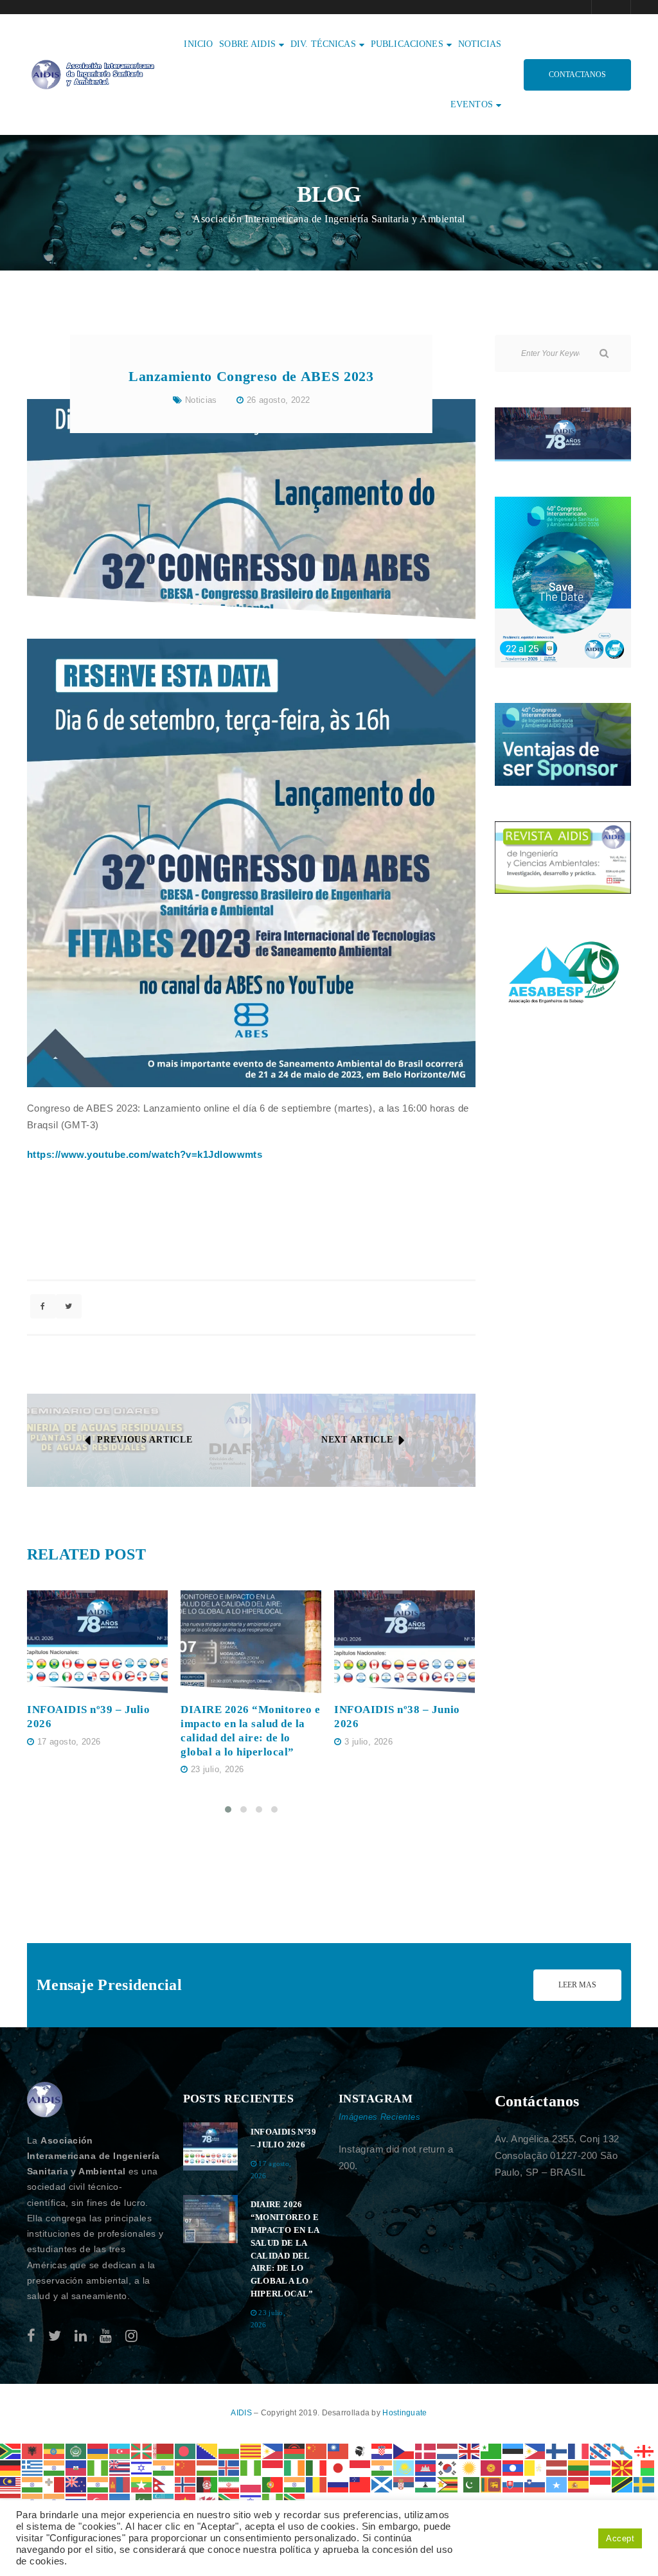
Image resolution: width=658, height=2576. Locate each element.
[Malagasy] (645, 2467)
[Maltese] (55, 2484)
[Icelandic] (229, 2467)
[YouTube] (106, 2336)
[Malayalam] (33, 2484)
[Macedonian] (623, 2467)
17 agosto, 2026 (69, 1742)
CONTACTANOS (577, 75)
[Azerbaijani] (120, 2450)
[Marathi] (98, 2484)
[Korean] (448, 2467)
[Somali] (557, 2484)
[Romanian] (317, 2484)
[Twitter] (55, 2336)
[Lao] (513, 2467)
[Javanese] (360, 2467)
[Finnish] (557, 2450)
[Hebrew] (142, 2467)
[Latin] (535, 2467)
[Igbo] (251, 2467)
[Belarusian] (164, 2450)
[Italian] (317, 2467)
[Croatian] (382, 2450)
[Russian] (339, 2484)
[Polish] (251, 2484)
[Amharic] (55, 2450)
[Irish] (295, 2467)
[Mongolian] (120, 2484)
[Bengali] (186, 2450)
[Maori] (76, 2484)
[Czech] (404, 2450)
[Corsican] (360, 2450)
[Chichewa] (295, 2450)
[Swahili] (623, 2484)
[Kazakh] (404, 2467)
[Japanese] (339, 2467)
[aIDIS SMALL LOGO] (45, 2100)
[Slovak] (513, 2484)
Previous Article (145, 1440)
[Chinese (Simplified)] (317, 2450)
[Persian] (229, 2484)
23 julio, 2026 (217, 1769)
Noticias (201, 400)
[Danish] (426, 2450)
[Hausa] (98, 2467)
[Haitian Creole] (76, 2467)
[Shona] (448, 2484)
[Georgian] (645, 2450)
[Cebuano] (273, 2450)
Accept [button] (620, 2538)
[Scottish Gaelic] (382, 2484)
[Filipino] (535, 2450)
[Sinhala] (492, 2484)
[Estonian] (513, 2450)
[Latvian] (557, 2467)
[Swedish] (645, 2484)
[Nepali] (164, 2484)
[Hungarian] (208, 2467)
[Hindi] (164, 2467)
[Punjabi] (295, 2484)
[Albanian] (33, 2450)
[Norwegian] (186, 2484)
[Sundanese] (601, 2484)
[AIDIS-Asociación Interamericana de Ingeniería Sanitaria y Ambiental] (91, 74)
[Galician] (623, 2450)
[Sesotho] (426, 2484)
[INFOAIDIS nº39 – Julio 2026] (97, 1642)
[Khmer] (426, 2467)
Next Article (357, 1440)
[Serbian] (404, 2484)
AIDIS (242, 2413)
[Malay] (11, 2484)
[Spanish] (579, 2484)
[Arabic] (76, 2450)
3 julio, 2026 (369, 1742)
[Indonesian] (273, 2467)
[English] (470, 2450)
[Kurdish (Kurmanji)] (470, 2467)
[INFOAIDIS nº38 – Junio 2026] (405, 1642)
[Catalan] (251, 2450)
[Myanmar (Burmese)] (142, 2484)
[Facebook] (31, 2336)
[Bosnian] (208, 2450)
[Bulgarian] (229, 2450)
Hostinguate (405, 2413)
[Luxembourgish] (601, 2467)
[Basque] (142, 2450)
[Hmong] (186, 2467)
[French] (579, 2450)
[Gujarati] (55, 2467)
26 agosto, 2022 (279, 400)
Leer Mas (577, 1985)
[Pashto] (208, 2484)
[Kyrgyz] (492, 2467)
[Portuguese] (273, 2484)
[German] (11, 2467)
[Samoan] (360, 2484)
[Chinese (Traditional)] (339, 2450)
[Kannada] (382, 2467)
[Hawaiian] (120, 2467)
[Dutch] (448, 2450)
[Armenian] (98, 2450)
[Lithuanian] (579, 2467)
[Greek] (33, 2467)
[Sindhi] (470, 2484)
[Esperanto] (492, 2450)
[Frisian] (601, 2450)
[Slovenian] (535, 2484)
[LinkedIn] (81, 2336)
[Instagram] (131, 2336)
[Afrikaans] (11, 2450)
